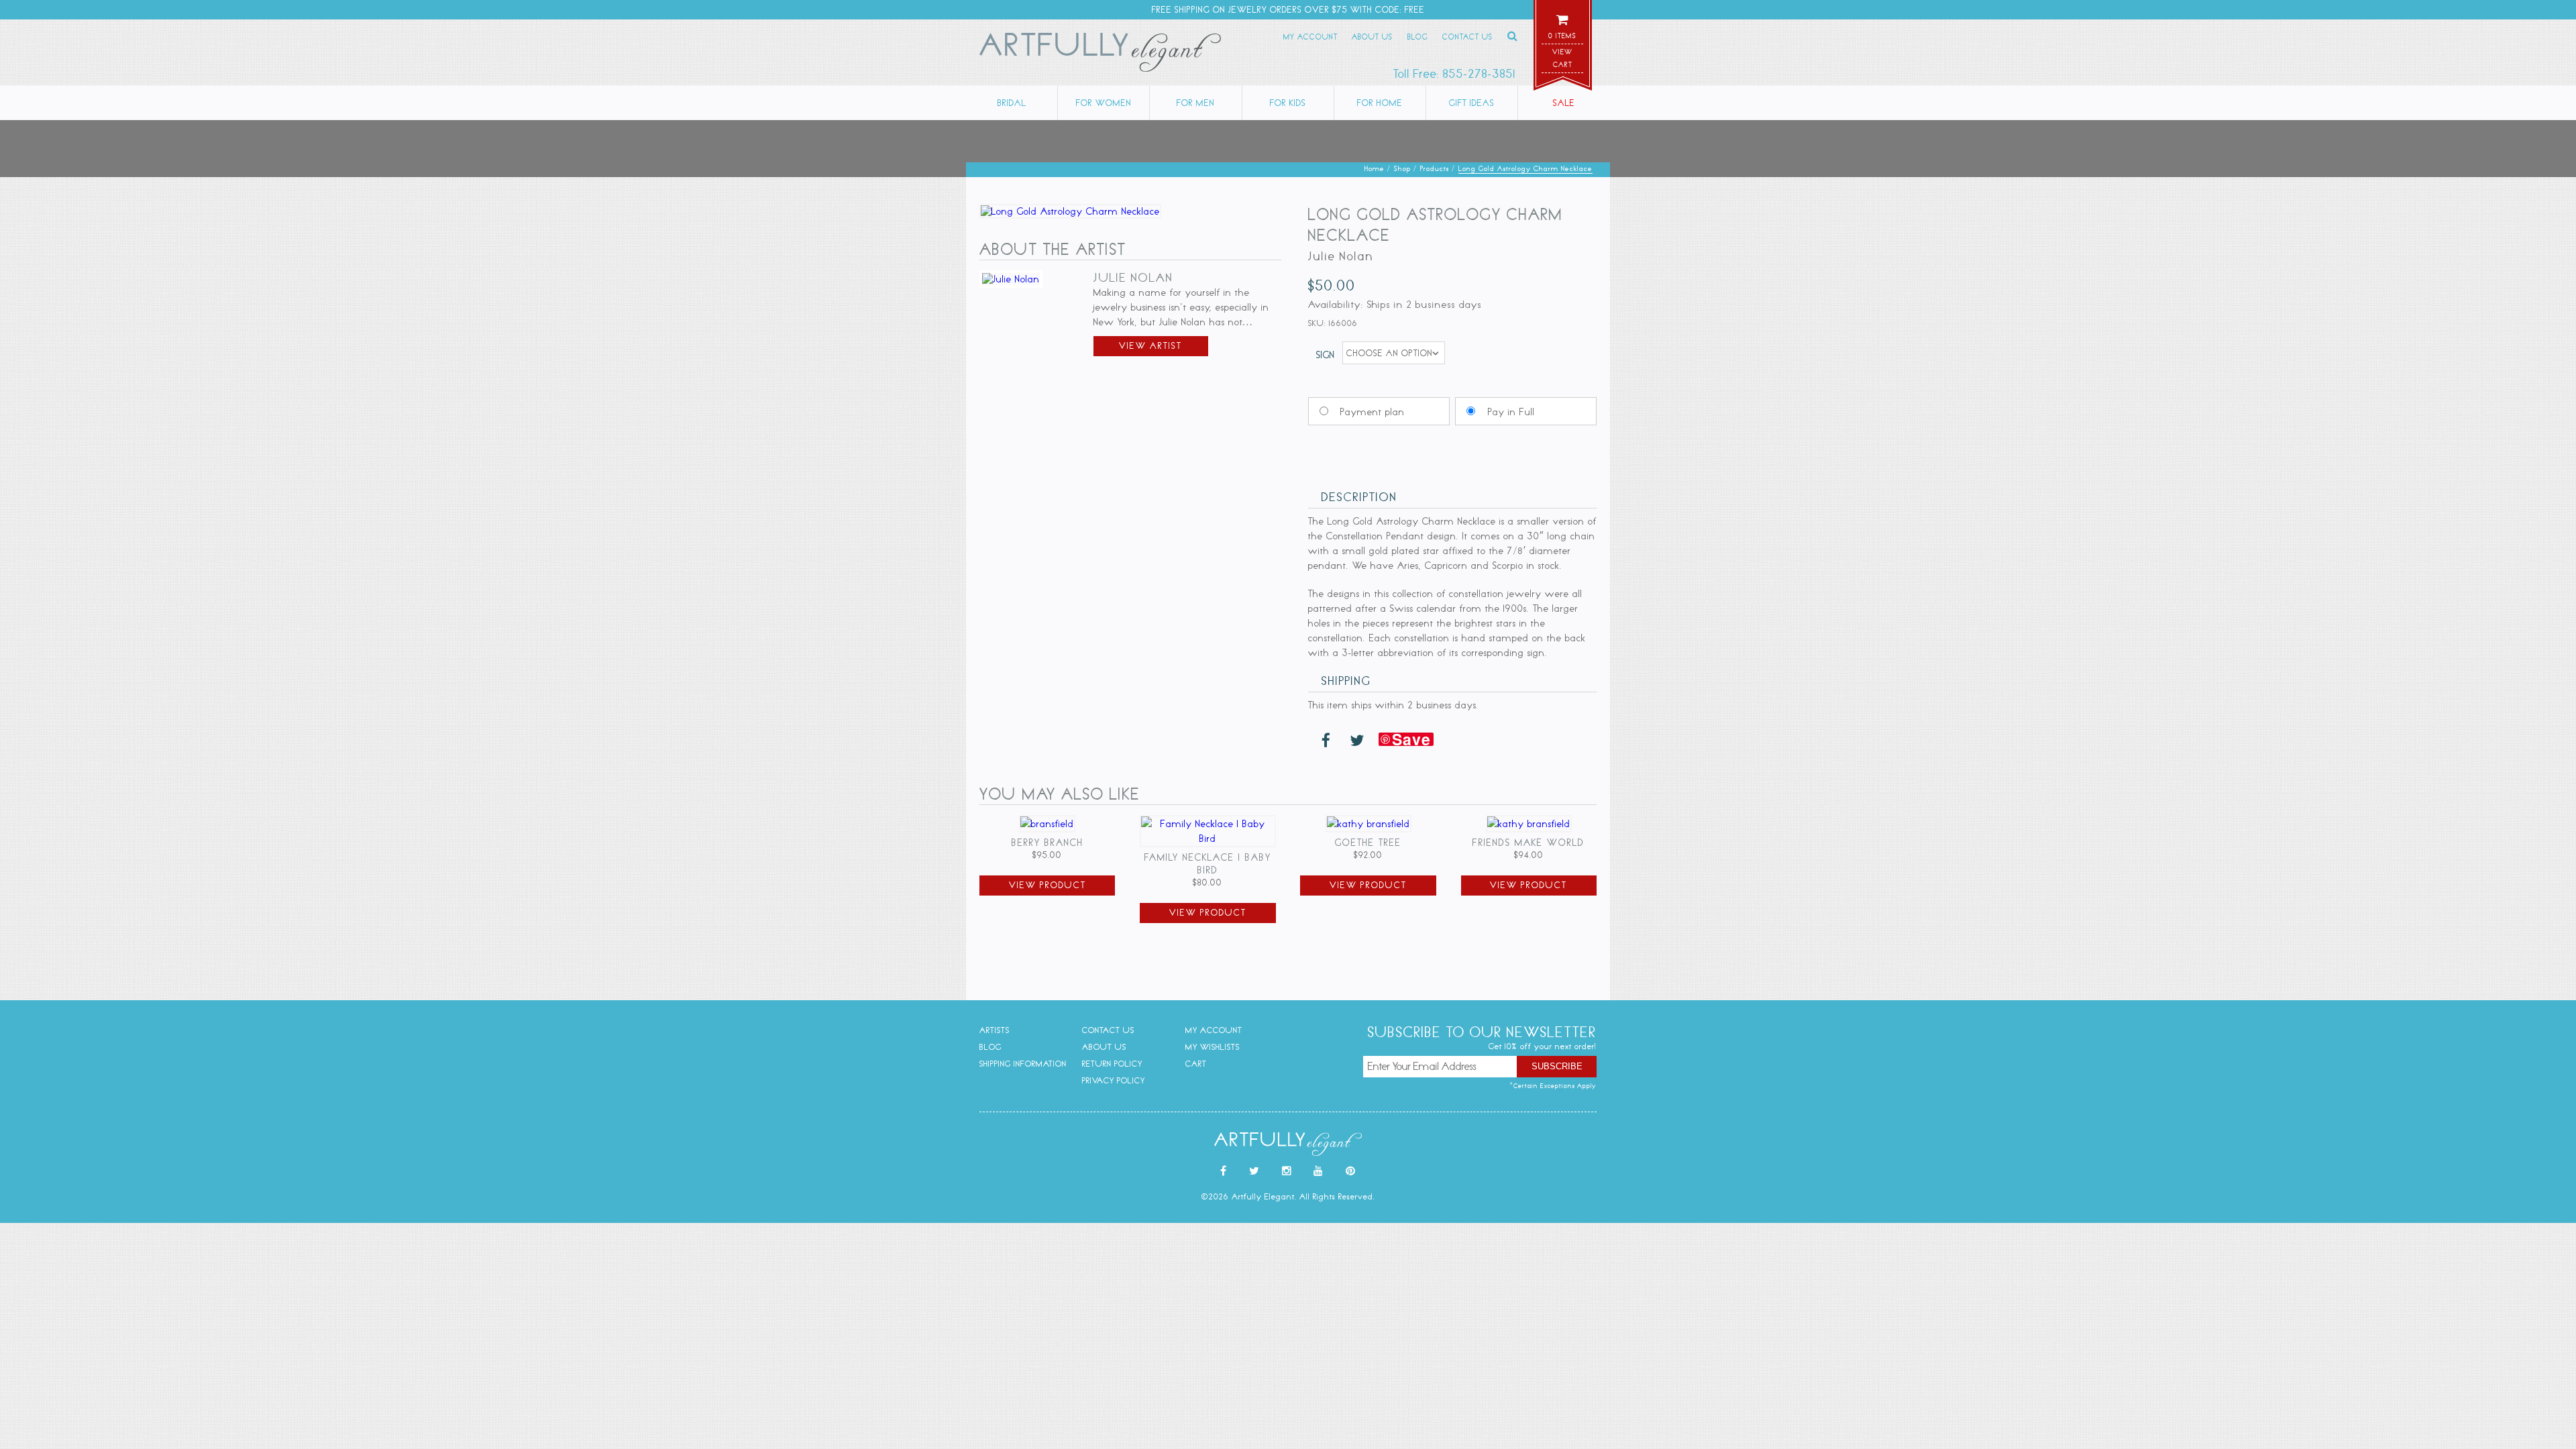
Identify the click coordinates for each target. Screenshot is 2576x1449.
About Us (1372, 37)
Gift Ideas (1472, 103)
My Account (1310, 37)
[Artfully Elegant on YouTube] (1319, 1171)
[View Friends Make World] (1529, 824)
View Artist (1150, 346)
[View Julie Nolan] (1011, 279)
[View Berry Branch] (1047, 824)
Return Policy (1112, 1064)
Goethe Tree (1368, 843)
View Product (1048, 885)
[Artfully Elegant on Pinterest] (1351, 1171)
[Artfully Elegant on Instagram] (1287, 1171)
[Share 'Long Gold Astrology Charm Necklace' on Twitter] (1357, 741)
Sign (1326, 355)
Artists (995, 1030)
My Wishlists (1213, 1047)
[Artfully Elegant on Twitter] (1254, 1171)
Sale (1564, 103)
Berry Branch (1048, 843)
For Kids (1288, 103)
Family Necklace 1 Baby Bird (1208, 864)
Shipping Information (1023, 1064)
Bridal (1012, 103)
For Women (1104, 103)
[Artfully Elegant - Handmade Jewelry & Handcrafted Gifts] (1100, 55)
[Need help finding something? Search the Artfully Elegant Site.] (1513, 36)
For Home (1380, 103)
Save (1411, 739)
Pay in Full (1511, 412)
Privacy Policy (1114, 1080)
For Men (1196, 103)
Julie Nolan (1133, 278)
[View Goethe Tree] (1368, 824)
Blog (1418, 37)
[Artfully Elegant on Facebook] (1224, 1171)
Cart (1196, 1064)
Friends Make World (1528, 843)
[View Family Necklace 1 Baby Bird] (1207, 839)
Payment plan (1373, 412)
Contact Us (1467, 37)
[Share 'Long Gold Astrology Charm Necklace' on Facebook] (1326, 741)
